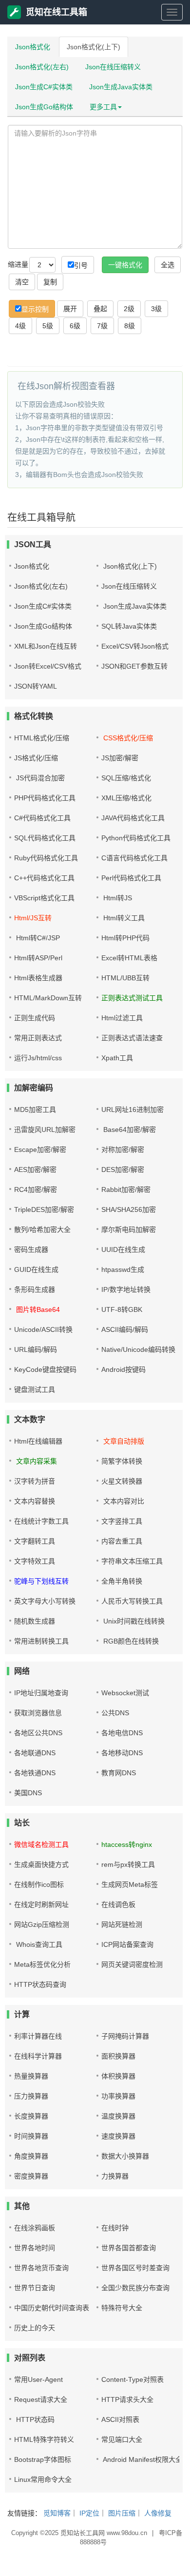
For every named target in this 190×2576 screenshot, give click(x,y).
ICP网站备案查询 (127, 1944)
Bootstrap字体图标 (43, 2459)
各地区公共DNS (38, 1733)
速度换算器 (118, 2136)
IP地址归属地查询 (41, 1693)
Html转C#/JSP (37, 938)
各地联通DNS (35, 1753)
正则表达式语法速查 (132, 1038)
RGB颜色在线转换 (130, 1641)
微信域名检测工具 (41, 1844)
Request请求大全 (41, 2399)
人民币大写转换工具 (132, 1601)
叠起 (100, 309)
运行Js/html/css (38, 1058)
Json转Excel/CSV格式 (48, 666)
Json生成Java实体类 (121, 87)
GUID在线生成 (36, 1269)
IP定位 (89, 2513)
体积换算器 (118, 2076)
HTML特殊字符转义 (44, 2439)
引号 (81, 265)
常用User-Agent (38, 2379)
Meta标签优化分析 (42, 1964)
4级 (20, 326)
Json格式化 (33, 47)
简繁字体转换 (122, 1461)
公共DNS (115, 1713)
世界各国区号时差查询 (135, 2268)
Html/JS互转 (33, 918)
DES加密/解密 (123, 1169)
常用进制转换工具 (41, 1641)
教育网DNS (119, 1773)
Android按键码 (123, 1369)
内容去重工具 (122, 1541)
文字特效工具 (35, 1561)
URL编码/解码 (36, 1349)
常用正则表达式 (38, 1038)
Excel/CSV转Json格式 (135, 646)
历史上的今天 (35, 2328)
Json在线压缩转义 (113, 67)
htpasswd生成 (123, 1269)
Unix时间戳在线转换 (133, 1621)
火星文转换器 (122, 1481)
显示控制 (35, 309)
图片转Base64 (37, 1309)
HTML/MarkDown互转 (48, 998)
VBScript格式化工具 (44, 898)
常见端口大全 (122, 2439)
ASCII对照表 (120, 2419)
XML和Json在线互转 (46, 646)
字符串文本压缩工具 (132, 1561)
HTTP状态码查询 (40, 1984)
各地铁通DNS (35, 1773)
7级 (102, 326)
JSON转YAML (36, 686)
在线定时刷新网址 (41, 1904)
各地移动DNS (122, 1753)
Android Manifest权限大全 (142, 2459)
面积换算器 (118, 2056)
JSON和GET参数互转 (134, 666)
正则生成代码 (35, 1018)
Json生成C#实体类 (44, 87)
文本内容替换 (35, 1501)
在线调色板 (118, 1904)
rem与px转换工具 (128, 1864)
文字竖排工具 (122, 1521)
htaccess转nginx (127, 1844)
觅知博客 (57, 2513)
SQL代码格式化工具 (45, 838)
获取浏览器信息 (38, 1713)
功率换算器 (118, 2096)
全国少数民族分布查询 (135, 2288)
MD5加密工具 (35, 1110)
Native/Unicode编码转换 (138, 1349)
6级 (75, 326)
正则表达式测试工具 (132, 998)
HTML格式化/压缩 (42, 738)
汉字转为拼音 (35, 1481)
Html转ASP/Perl (38, 958)
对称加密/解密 (123, 1149)
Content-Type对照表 (133, 2379)
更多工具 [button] (103, 107)
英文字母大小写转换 (45, 1601)
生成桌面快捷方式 (41, 1864)
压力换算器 (31, 2096)
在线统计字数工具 (41, 1521)
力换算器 (115, 2176)
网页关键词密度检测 (132, 1964)
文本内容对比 (123, 1501)
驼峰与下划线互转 (41, 1581)
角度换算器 (31, 2156)
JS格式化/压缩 (36, 758)
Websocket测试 (125, 1693)
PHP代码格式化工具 (45, 798)
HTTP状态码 (34, 2419)
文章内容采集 (36, 1461)
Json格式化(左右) (42, 67)
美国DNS (28, 1793)
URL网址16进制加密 (133, 1110)
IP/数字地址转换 (126, 1289)
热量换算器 (31, 2076)
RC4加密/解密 (36, 1189)
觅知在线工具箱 (57, 12)
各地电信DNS (122, 1733)
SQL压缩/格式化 (126, 778)
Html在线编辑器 (38, 1441)
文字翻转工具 (35, 1541)
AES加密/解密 (35, 1169)
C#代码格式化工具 (42, 818)
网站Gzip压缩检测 (42, 1924)
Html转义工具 (123, 918)
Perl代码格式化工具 (131, 878)
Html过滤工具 (122, 1018)
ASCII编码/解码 (125, 1329)
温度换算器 (118, 2116)
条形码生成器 (35, 1289)
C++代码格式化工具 (44, 878)
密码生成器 (31, 1249)
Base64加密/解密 (129, 1129)
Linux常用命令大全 (43, 2479)
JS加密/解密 (120, 758)
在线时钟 (115, 2228)
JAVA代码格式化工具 (133, 818)
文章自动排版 (123, 1441)
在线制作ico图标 (39, 1884)
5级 (48, 326)
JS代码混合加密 (39, 778)
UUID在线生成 (123, 1249)
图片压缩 (122, 2513)
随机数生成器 (35, 1621)
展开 (70, 309)
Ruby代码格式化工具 (46, 858)
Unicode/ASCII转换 (43, 1329)
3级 (156, 309)
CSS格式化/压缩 (127, 738)
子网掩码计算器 (125, 2036)
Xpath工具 (117, 1058)
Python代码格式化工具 (136, 838)
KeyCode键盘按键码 (45, 1369)
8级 (130, 326)
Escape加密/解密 (40, 1149)
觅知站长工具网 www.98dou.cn (104, 2533)
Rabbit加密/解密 (126, 1189)
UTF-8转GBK (122, 1309)
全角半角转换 (122, 1581)
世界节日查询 (35, 2288)
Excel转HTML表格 (129, 958)
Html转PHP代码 (125, 938)
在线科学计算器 (38, 2056)
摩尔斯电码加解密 (129, 1229)
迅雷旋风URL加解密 (45, 1129)
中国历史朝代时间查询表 (52, 2308)
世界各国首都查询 (129, 2248)
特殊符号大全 (122, 2308)
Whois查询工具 (38, 1944)
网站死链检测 (122, 1924)
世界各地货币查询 (41, 2268)
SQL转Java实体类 (129, 626)
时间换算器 (31, 2136)
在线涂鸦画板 (35, 2228)
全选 (168, 265)
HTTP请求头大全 (127, 2399)
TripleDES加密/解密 (44, 1209)
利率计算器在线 (38, 2036)
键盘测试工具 (35, 1389)
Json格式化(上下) (94, 47)
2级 (129, 309)
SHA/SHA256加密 (129, 1209)
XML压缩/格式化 (126, 798)
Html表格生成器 (38, 978)
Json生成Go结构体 (44, 107)
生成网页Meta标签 (130, 1884)
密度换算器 (31, 2176)
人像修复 (158, 2513)
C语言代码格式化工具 (134, 858)
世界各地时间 (35, 2248)
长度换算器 (31, 2116)
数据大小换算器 (125, 2156)
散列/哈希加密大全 (42, 1229)
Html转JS (117, 898)
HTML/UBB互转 (125, 978)
